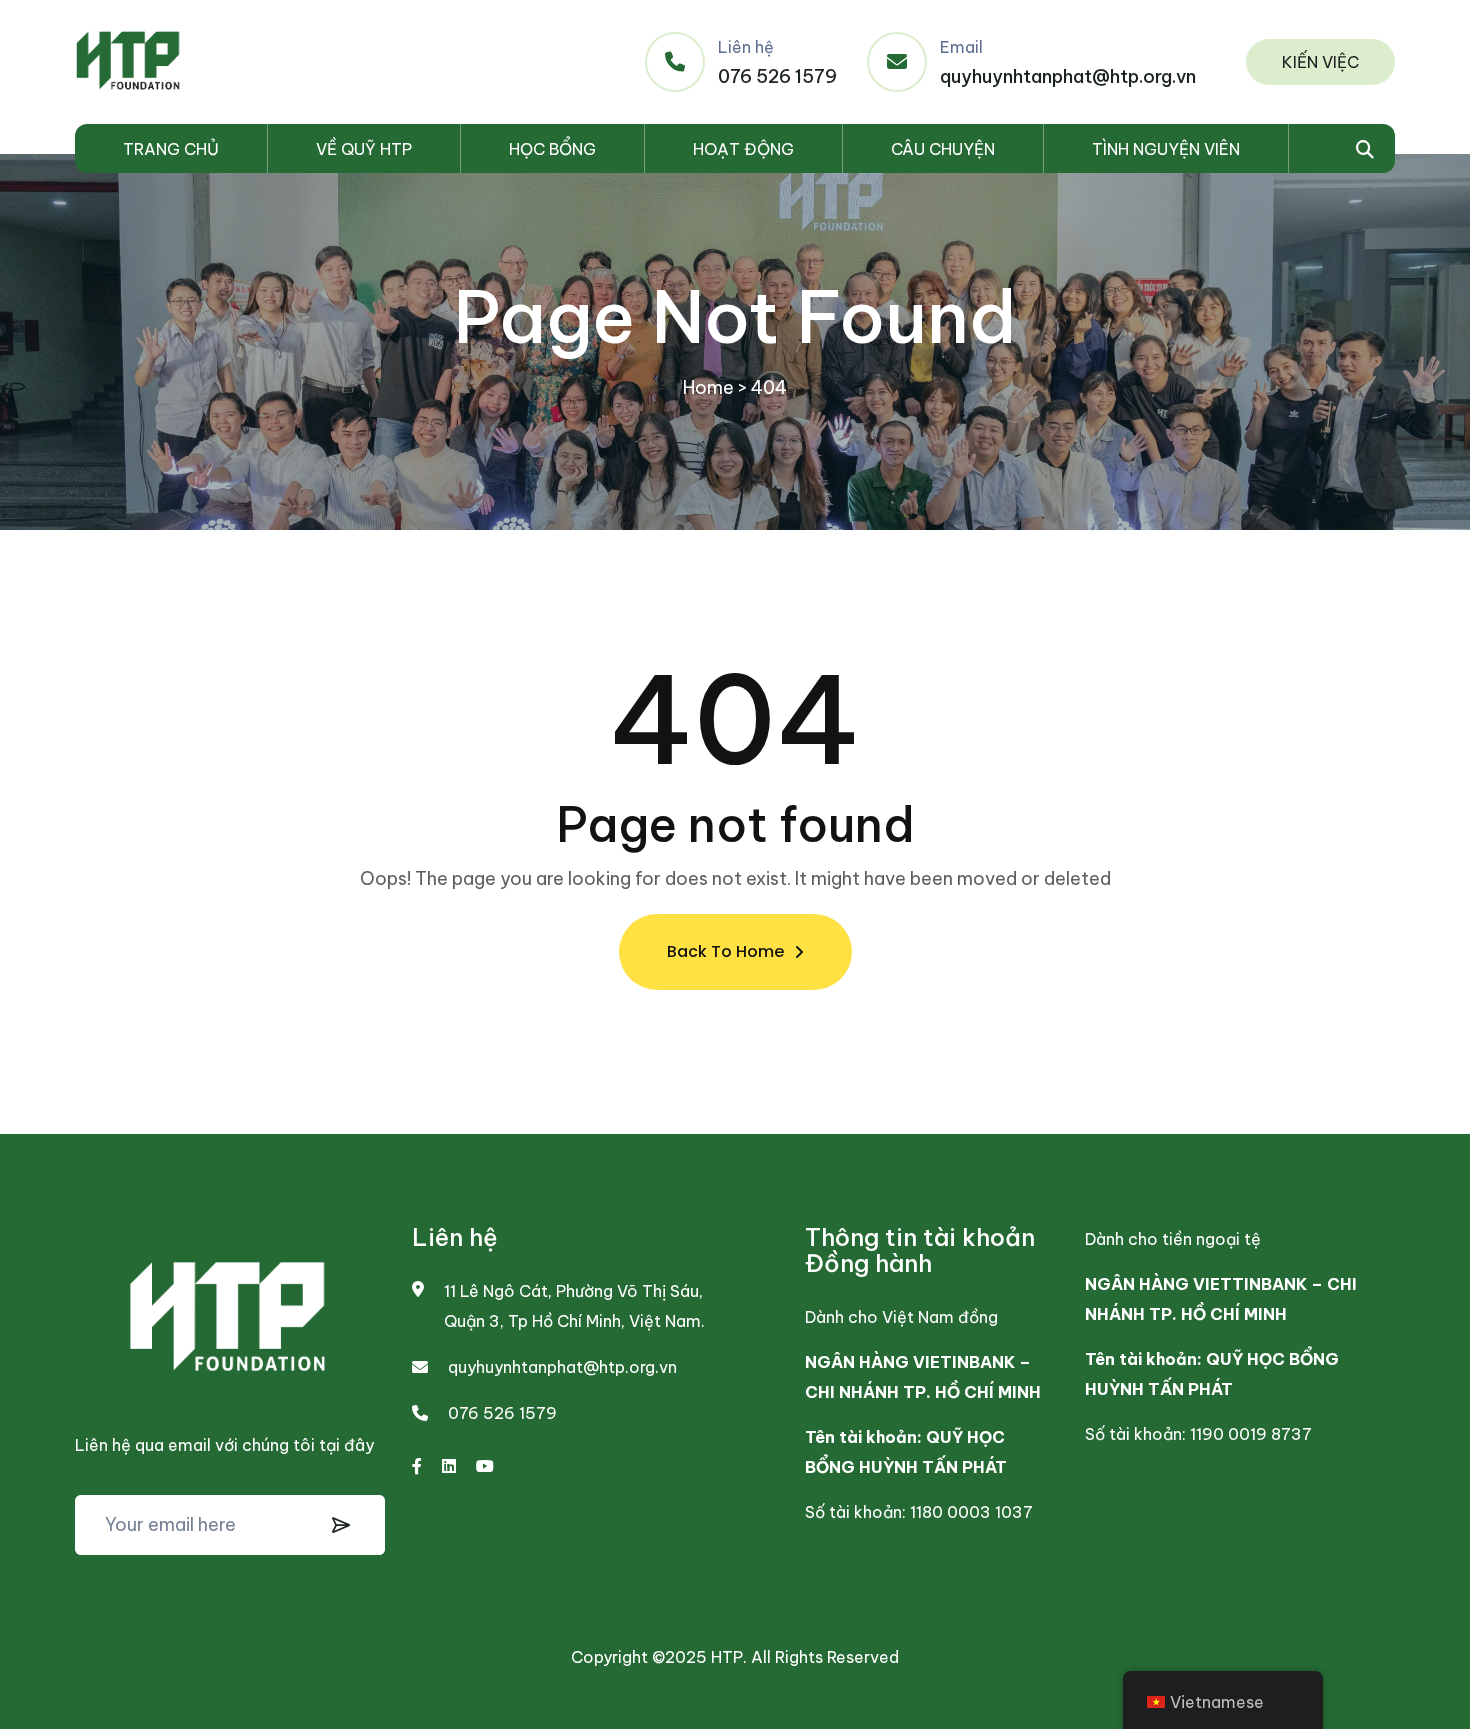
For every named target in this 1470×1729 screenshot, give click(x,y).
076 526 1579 (777, 76)
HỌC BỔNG (552, 149)
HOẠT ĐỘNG (743, 149)
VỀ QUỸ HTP (364, 149)
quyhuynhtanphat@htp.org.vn (1068, 76)
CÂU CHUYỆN (943, 149)
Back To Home (725, 951)
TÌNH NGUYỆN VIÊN (1166, 149)
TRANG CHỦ (171, 149)
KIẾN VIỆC (1320, 62)
